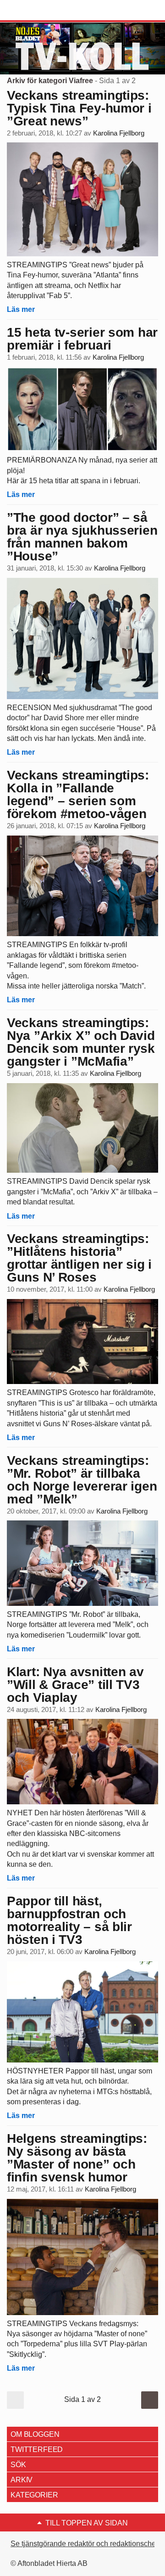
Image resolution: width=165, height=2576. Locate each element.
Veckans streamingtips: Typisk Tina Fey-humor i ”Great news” (79, 108)
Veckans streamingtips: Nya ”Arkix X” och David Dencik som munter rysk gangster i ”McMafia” (81, 1042)
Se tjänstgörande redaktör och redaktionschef (84, 2544)
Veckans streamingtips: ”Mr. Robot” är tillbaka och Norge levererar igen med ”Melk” (82, 1480)
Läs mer (21, 309)
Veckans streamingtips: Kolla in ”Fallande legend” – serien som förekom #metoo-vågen (78, 794)
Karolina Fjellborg (119, 133)
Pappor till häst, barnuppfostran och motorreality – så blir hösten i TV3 (69, 1920)
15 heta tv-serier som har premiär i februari (82, 339)
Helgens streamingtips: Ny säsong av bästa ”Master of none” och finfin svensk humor (77, 2158)
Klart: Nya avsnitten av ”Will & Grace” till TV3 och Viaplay (75, 1685)
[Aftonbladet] (41, 11)
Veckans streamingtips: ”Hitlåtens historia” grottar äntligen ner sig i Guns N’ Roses (79, 1258)
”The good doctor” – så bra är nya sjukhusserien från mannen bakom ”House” (82, 537)
